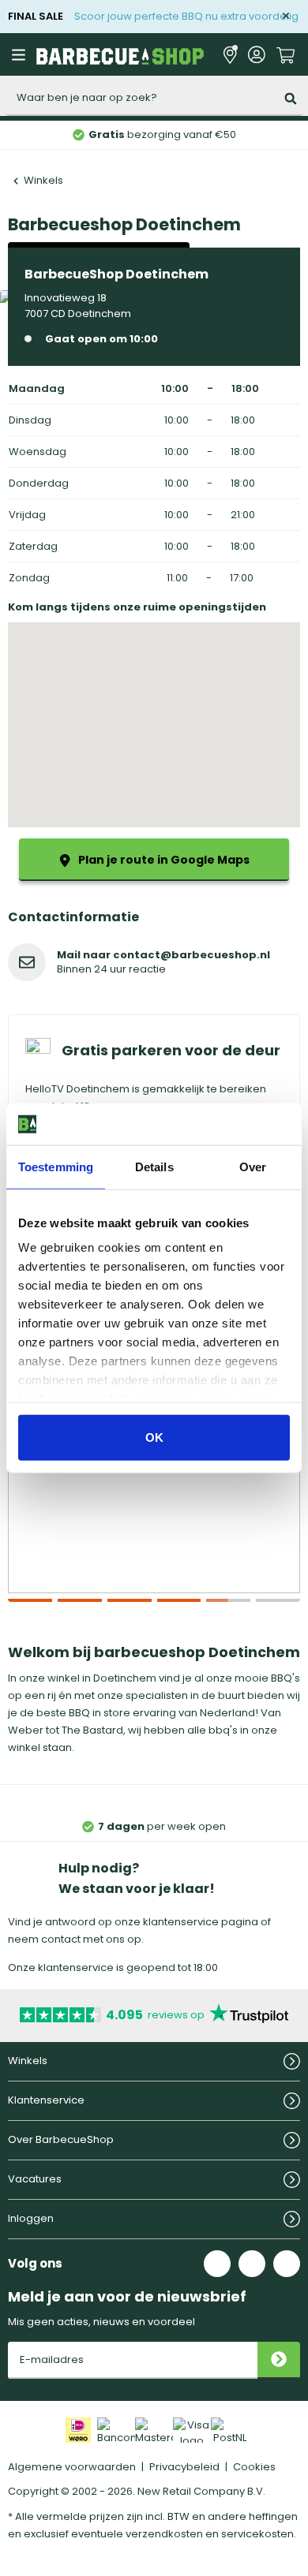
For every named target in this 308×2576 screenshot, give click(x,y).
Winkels (43, 180)
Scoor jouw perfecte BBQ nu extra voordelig (186, 16)
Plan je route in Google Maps (164, 860)
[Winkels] (230, 55)
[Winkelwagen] (286, 54)
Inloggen (31, 2218)
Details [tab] (154, 1166)
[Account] (257, 55)
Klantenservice (46, 2100)
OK (154, 1437)
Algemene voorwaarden (72, 2467)
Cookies (254, 2467)
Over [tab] (253, 1166)
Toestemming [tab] (56, 1166)
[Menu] (21, 54)
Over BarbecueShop (61, 2139)
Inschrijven (279, 2360)
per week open (162, 1826)
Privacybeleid (184, 2467)
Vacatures (35, 2179)
